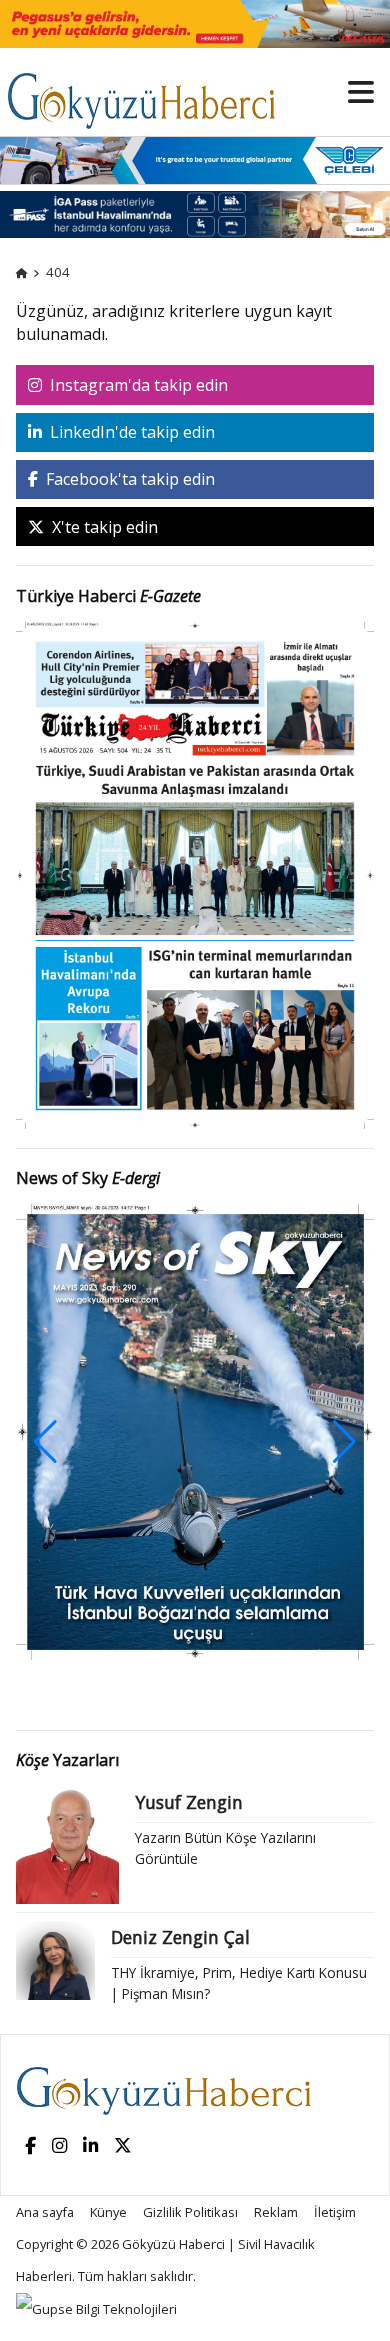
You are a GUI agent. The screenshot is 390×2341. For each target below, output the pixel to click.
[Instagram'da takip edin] (59, 2146)
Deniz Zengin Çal (180, 1937)
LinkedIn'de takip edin (130, 432)
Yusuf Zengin (189, 1802)
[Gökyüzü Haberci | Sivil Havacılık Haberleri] (151, 91)
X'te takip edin (103, 527)
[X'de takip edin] (123, 2146)
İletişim (335, 2212)
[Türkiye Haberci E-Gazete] (195, 874)
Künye (108, 2212)
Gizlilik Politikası (190, 2212)
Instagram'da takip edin (137, 385)
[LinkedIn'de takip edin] (90, 2146)
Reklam (276, 2212)
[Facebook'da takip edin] (30, 2146)
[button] (344, 1442)
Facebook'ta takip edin (128, 479)
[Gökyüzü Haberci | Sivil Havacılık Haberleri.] (21, 272)
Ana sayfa (45, 2212)
